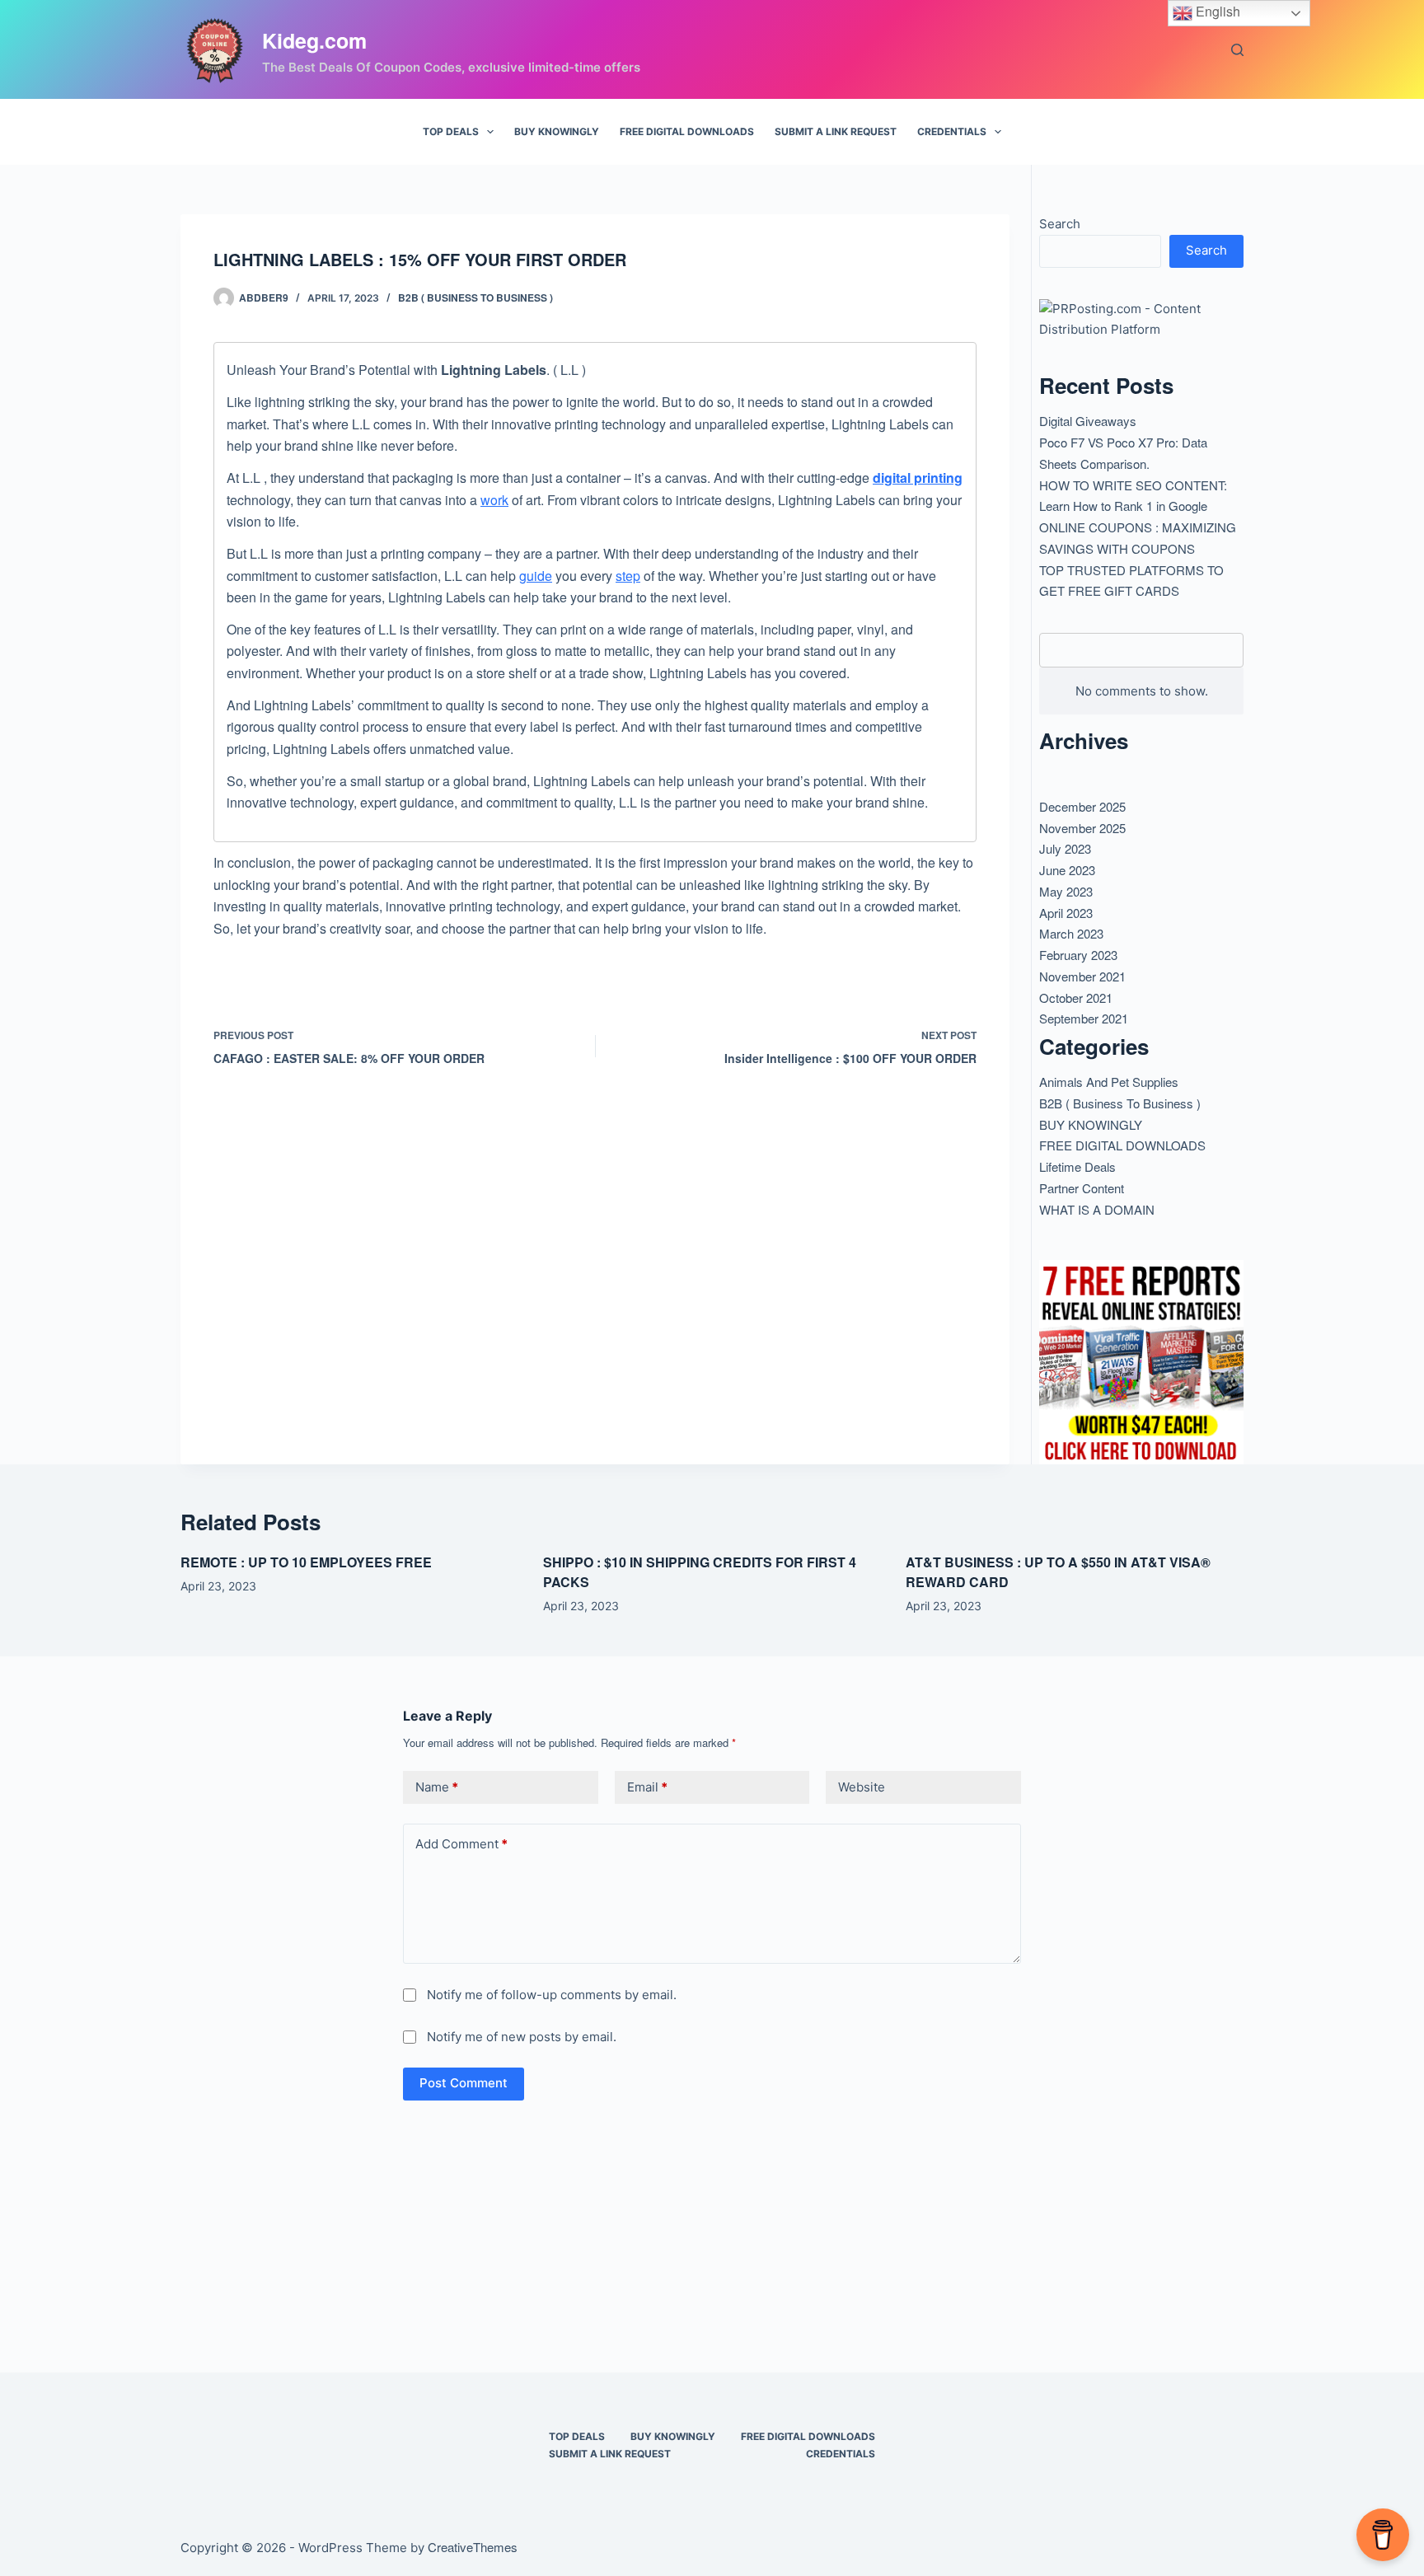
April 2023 (1066, 913)
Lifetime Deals (1077, 1166)
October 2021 (1076, 998)
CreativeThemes (473, 2547)
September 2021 (1084, 1018)
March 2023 (1071, 933)
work (494, 500)
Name (437, 1787)
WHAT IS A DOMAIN (1097, 1209)
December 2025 (1082, 806)
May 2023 (1066, 891)
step (628, 576)
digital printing (918, 478)
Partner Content (1082, 1188)
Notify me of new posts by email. (522, 2037)
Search (1060, 224)
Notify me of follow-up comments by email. (552, 1995)
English (1216, 11)
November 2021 (1082, 976)
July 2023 (1065, 848)
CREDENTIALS (952, 131)
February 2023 (1078, 955)
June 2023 (1067, 870)
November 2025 (1082, 828)
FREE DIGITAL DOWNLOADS (687, 131)
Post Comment (464, 2083)
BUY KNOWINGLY (557, 131)
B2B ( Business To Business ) (475, 297)
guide (536, 576)
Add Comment (461, 1844)
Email (647, 1787)
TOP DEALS (451, 131)
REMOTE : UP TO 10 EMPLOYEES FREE (306, 1562)
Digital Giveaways (1088, 421)
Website (862, 1787)
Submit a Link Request (836, 131)
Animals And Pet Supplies (1109, 1082)
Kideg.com (314, 40)
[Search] (1237, 50)
